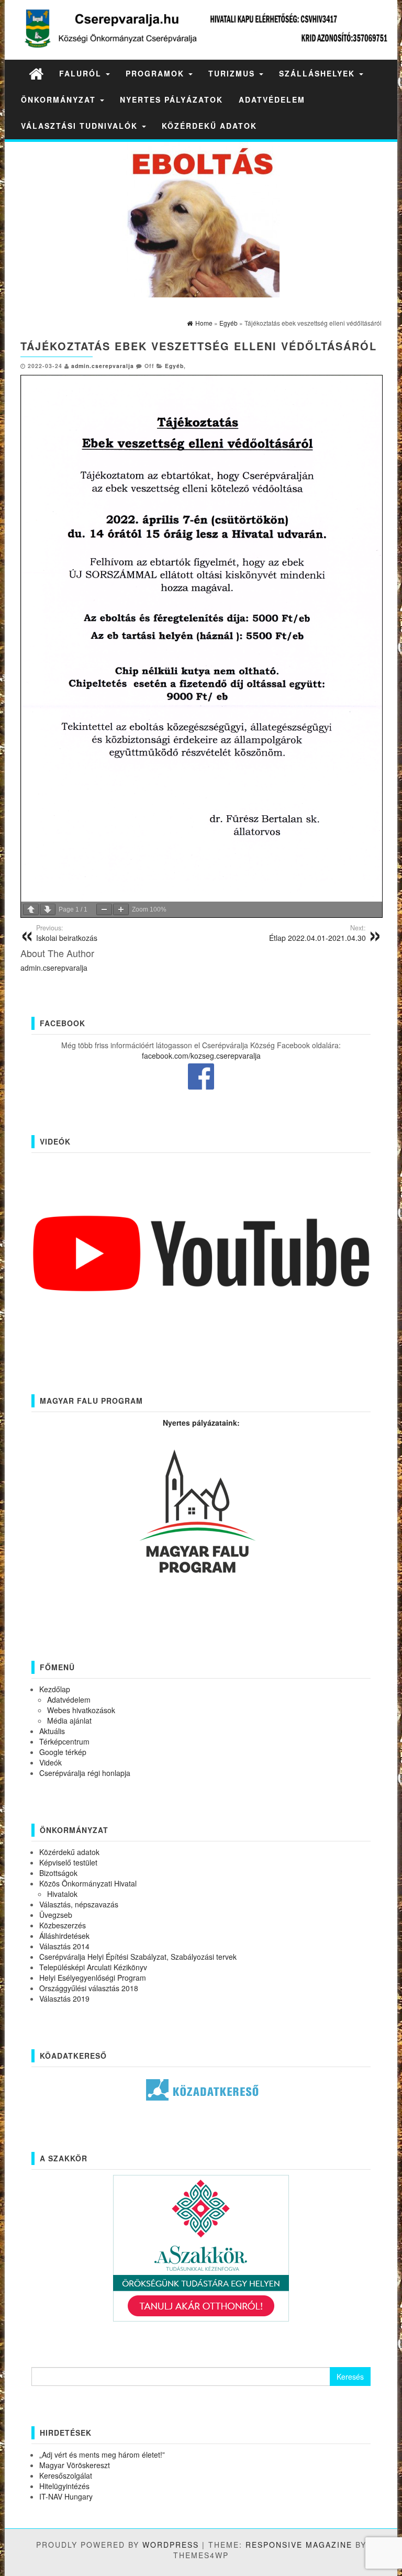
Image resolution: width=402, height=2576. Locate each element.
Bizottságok (58, 1873)
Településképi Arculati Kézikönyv (93, 1967)
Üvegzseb (56, 1915)
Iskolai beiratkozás (67, 933)
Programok (157, 73)
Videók (51, 1762)
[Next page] (48, 909)
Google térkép (63, 1752)
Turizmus (233, 73)
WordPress (171, 2545)
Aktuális (52, 1731)
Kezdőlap (55, 1689)
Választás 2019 (64, 1998)
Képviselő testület (68, 1862)
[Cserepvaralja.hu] (36, 73)
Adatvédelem (272, 99)
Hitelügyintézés (64, 2486)
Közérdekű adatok (209, 126)
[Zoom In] (121, 909)
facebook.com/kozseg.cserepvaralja (201, 1056)
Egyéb (174, 366)
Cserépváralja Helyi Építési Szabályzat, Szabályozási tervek (138, 1957)
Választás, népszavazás (79, 1904)
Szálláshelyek (319, 73)
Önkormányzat (60, 99)
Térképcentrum (64, 1741)
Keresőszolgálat (66, 2475)
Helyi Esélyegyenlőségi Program (93, 1978)
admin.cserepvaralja (103, 366)
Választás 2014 (64, 1946)
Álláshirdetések (64, 1936)
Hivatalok (62, 1894)
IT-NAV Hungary (66, 2496)
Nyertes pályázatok (171, 99)
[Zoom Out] (104, 909)
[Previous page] (31, 909)
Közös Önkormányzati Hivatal (88, 1883)
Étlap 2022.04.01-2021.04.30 (317, 933)
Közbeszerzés (63, 1925)
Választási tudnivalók (81, 126)
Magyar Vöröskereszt (75, 2465)
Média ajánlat (69, 1720)
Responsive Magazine (299, 2545)
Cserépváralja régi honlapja (85, 1773)
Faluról (82, 73)
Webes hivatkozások (81, 1710)
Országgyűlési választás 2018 (89, 1988)
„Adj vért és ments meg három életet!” (102, 2455)
